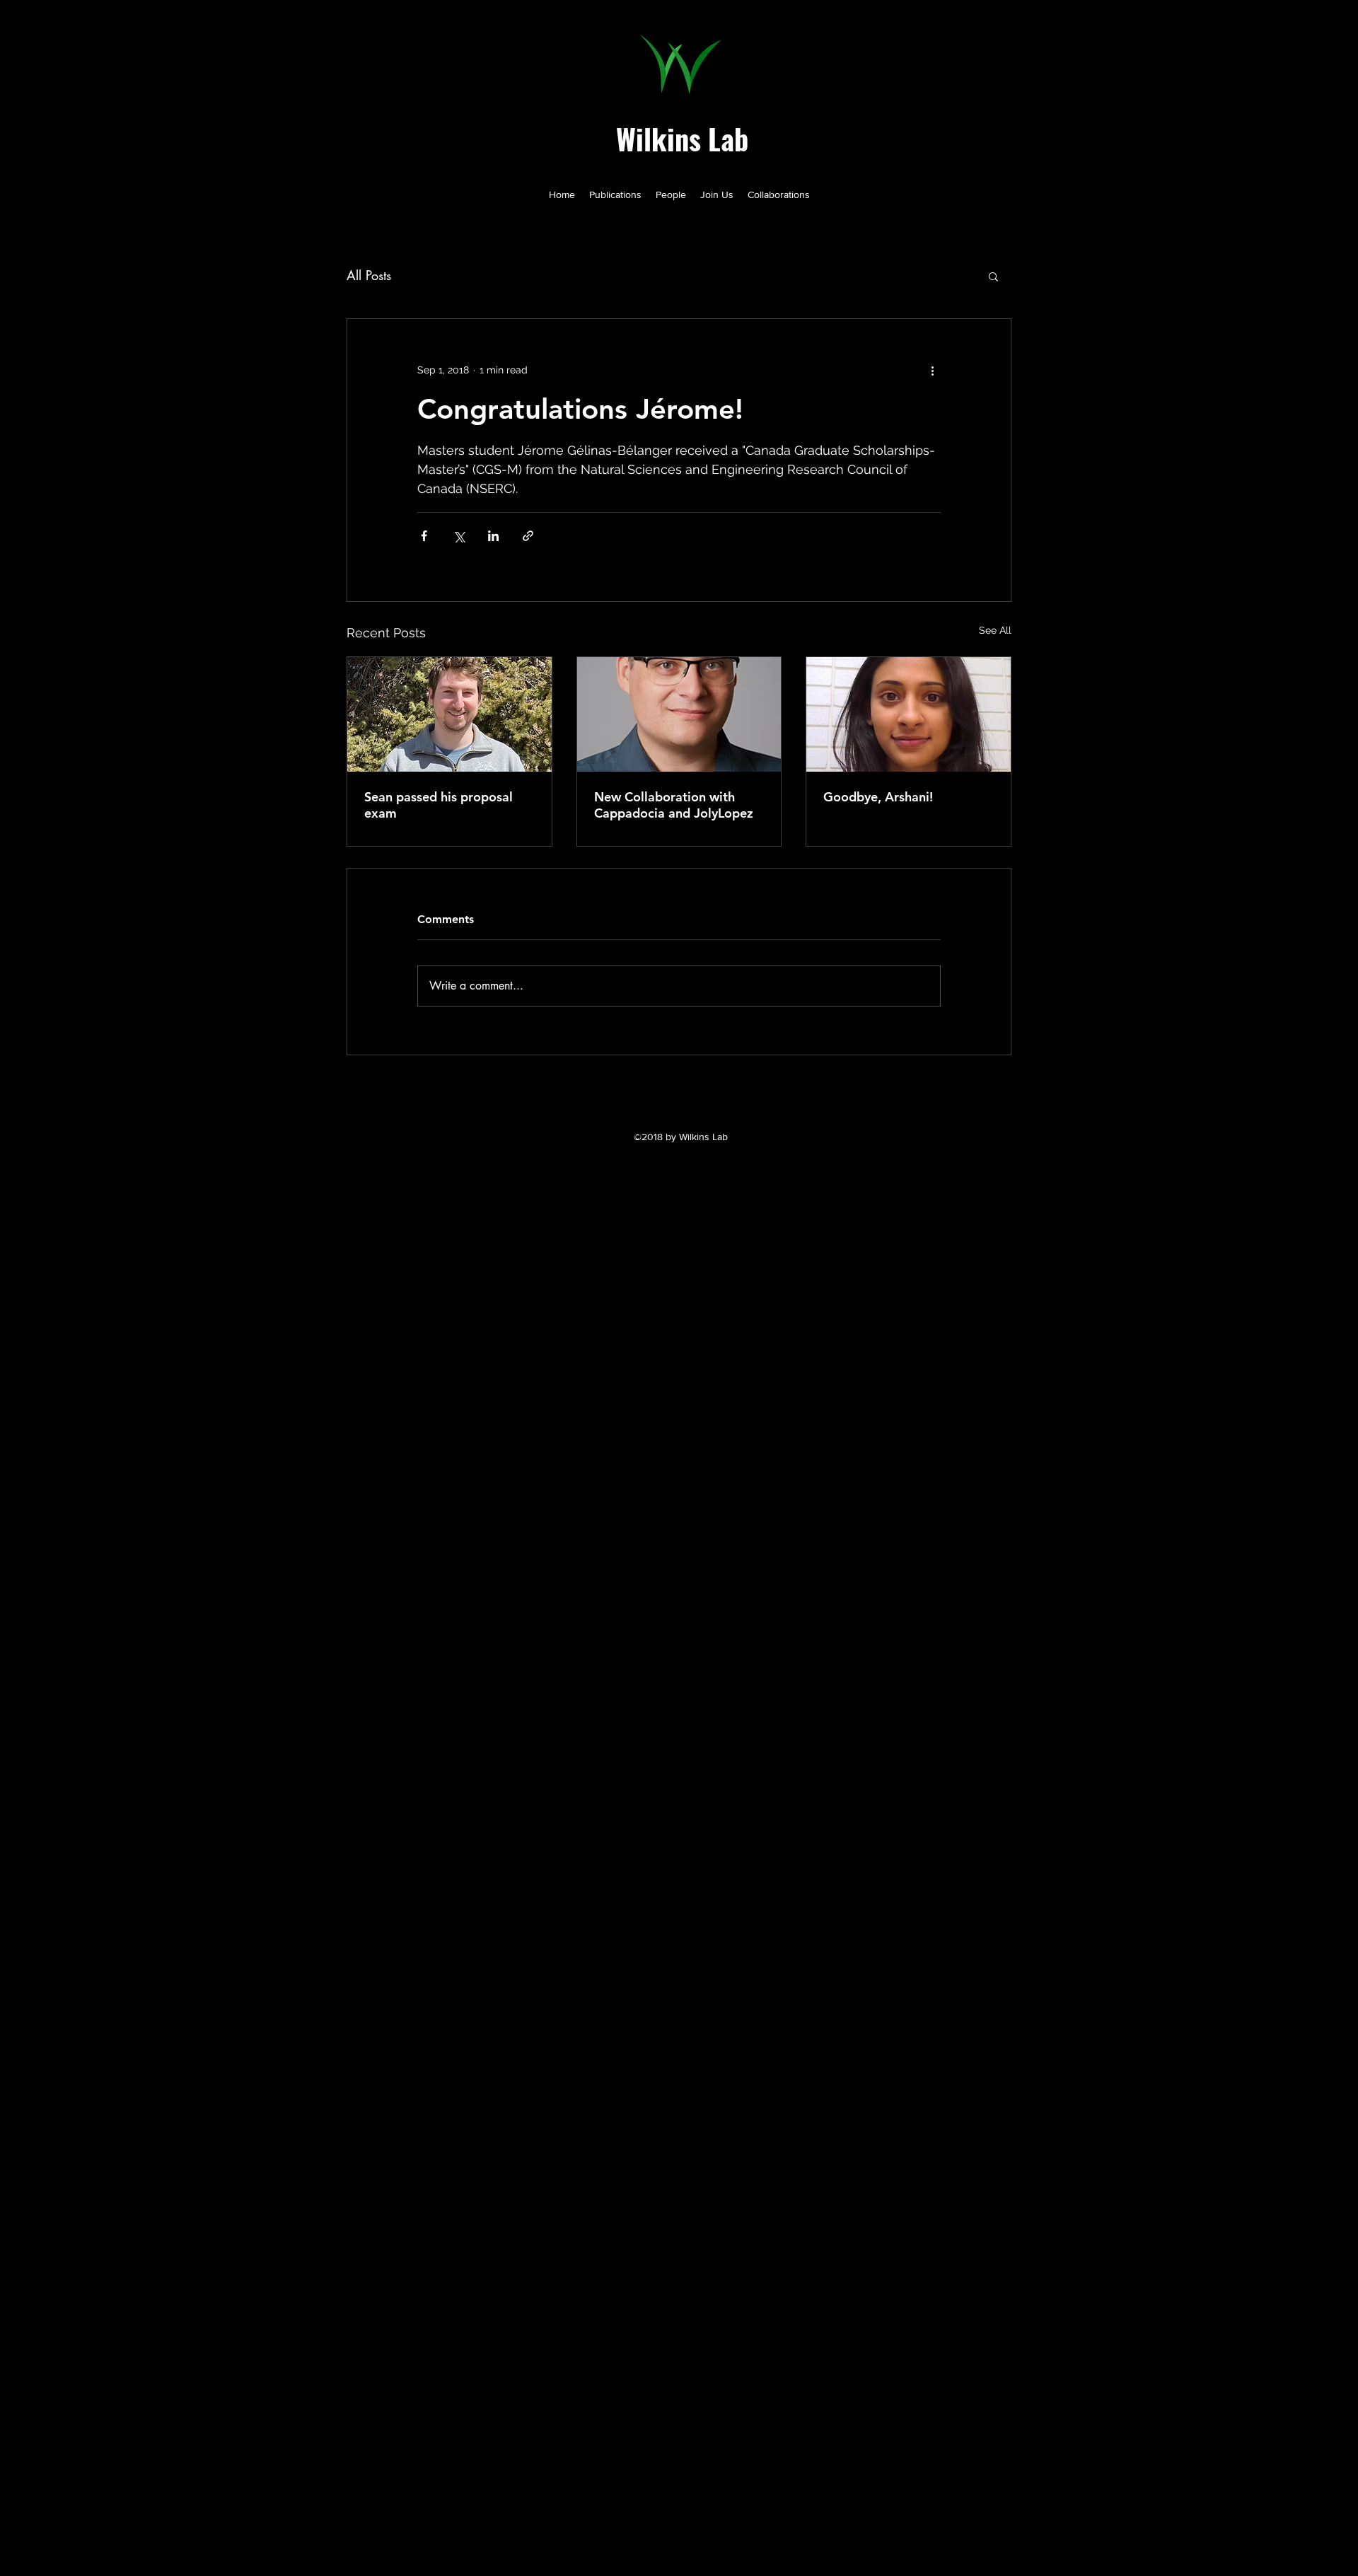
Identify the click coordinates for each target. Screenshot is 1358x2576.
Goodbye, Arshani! (878, 797)
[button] (993, 276)
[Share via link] (528, 536)
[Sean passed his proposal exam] (449, 714)
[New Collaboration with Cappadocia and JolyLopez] (679, 714)
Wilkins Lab (682, 139)
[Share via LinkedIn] (493, 536)
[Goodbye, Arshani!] (909, 714)
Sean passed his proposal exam (439, 805)
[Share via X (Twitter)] (459, 536)
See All (995, 630)
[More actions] (932, 370)
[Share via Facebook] (424, 536)
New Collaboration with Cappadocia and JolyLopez (674, 805)
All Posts (369, 275)
